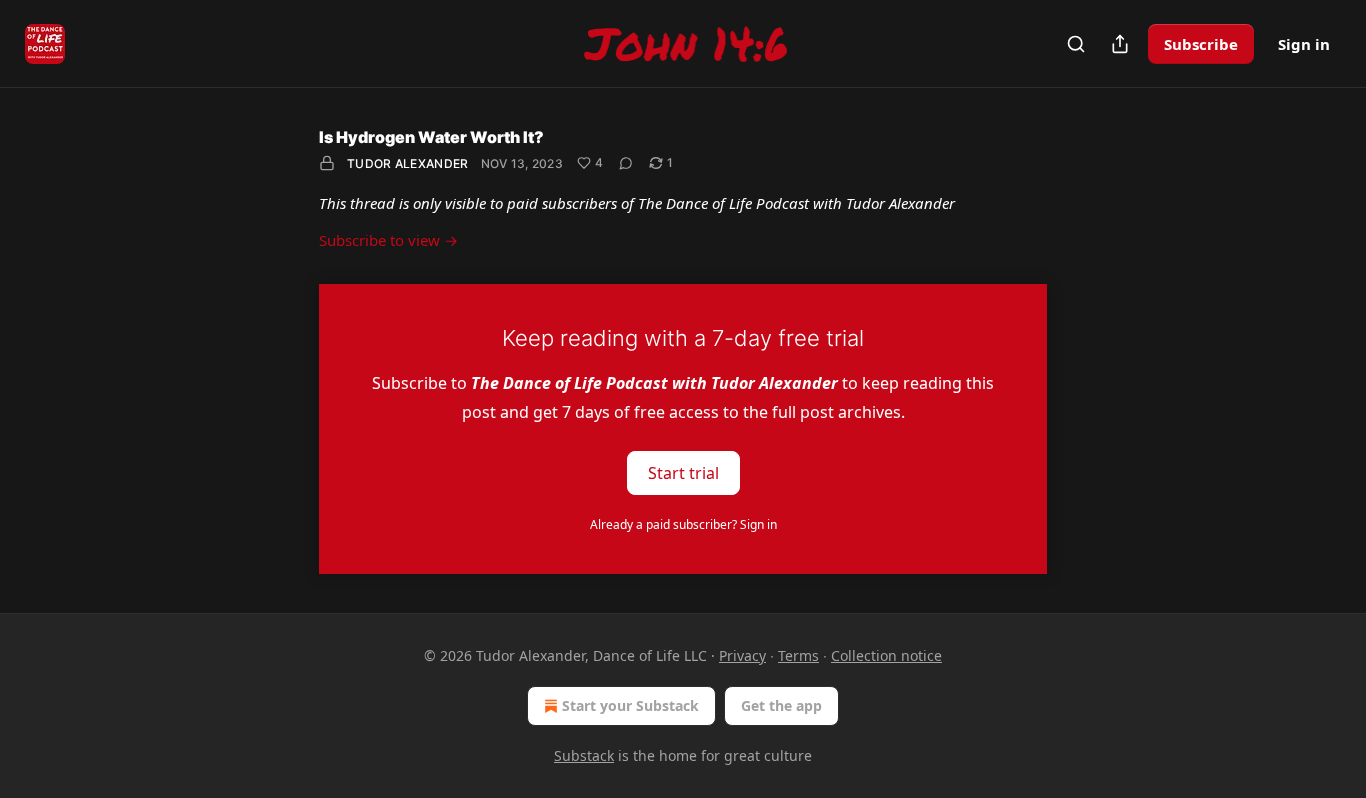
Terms (798, 655)
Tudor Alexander (408, 163)
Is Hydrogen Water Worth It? (431, 137)
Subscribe (1201, 44)
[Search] (1076, 44)
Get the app (781, 705)
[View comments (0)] (626, 163)
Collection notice (886, 655)
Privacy (742, 655)
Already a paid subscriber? (683, 524)
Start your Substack (630, 705)
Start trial (683, 472)
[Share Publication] (1120, 44)
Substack (584, 755)
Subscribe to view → (388, 240)
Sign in (1304, 44)
